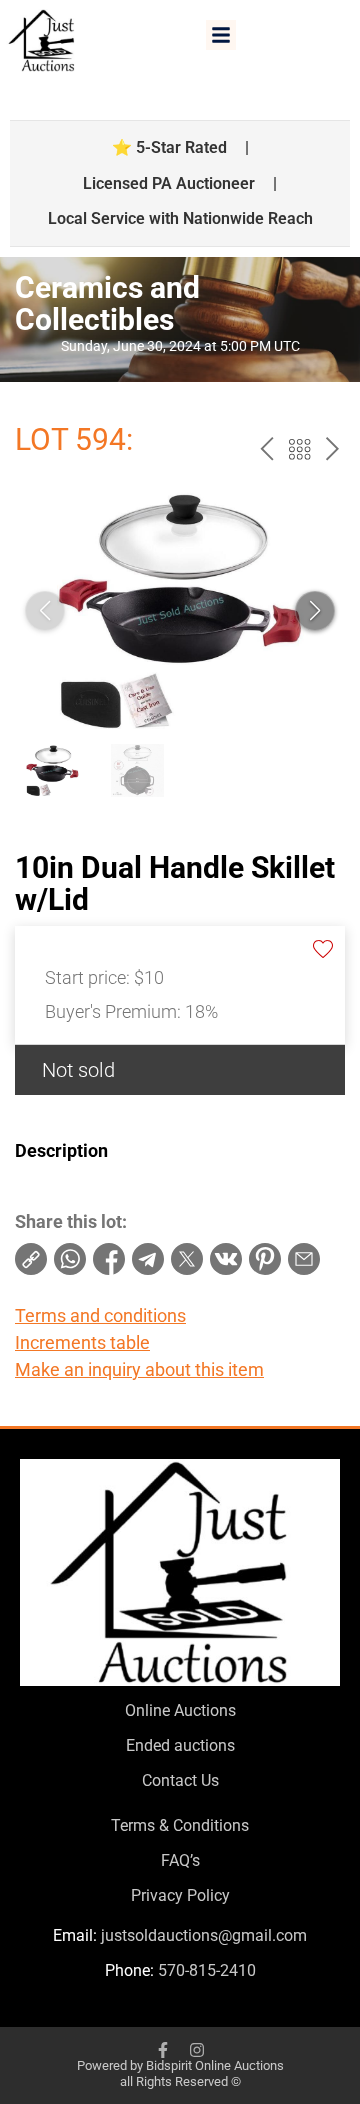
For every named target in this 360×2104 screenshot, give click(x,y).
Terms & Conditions (180, 1825)
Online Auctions (180, 1710)
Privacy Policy (180, 1895)
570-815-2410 (207, 1970)
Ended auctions (180, 1745)
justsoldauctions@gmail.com (204, 1935)
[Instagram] (197, 2050)
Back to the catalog (299, 449)
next (332, 449)
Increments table (82, 1342)
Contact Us (180, 1780)
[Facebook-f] (163, 2050)
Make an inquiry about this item (139, 1369)
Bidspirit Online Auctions (215, 2065)
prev (266, 449)
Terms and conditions (100, 1315)
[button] (221, 35)
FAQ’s (180, 1860)
